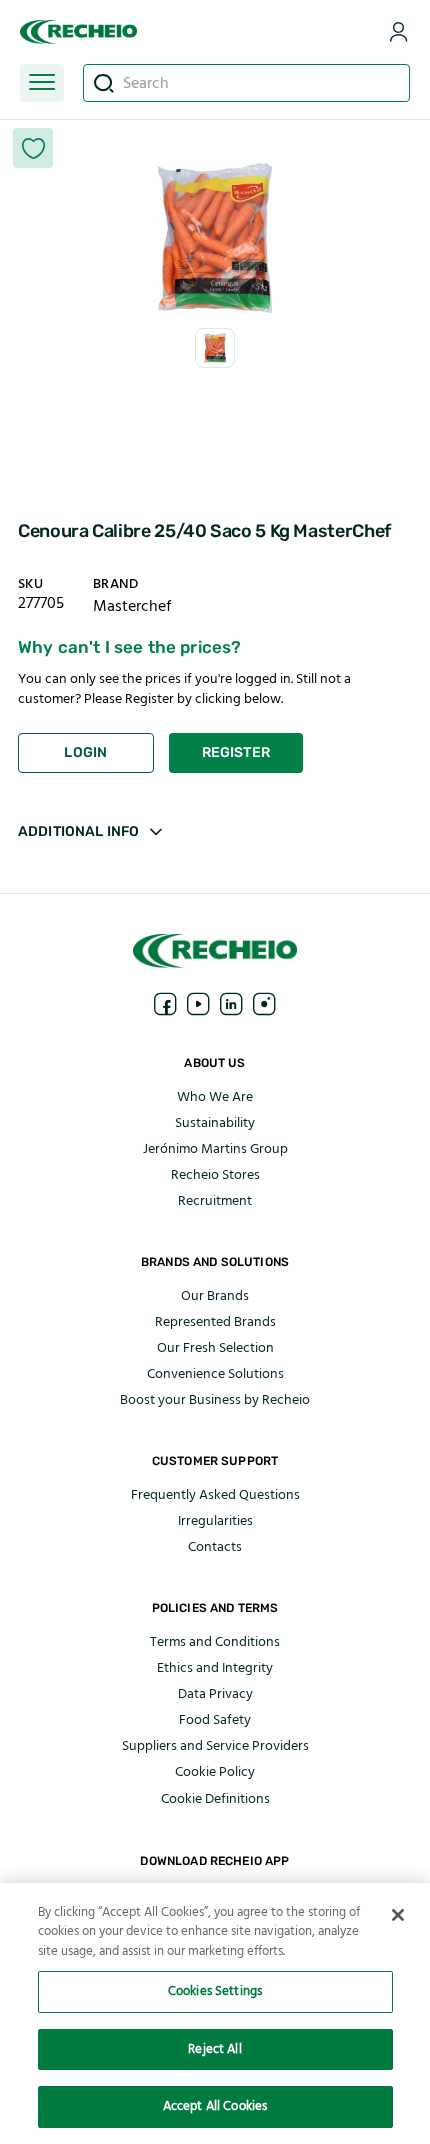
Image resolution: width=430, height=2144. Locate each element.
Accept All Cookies (215, 2106)
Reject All (214, 2049)
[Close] (398, 1915)
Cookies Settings (215, 1991)
